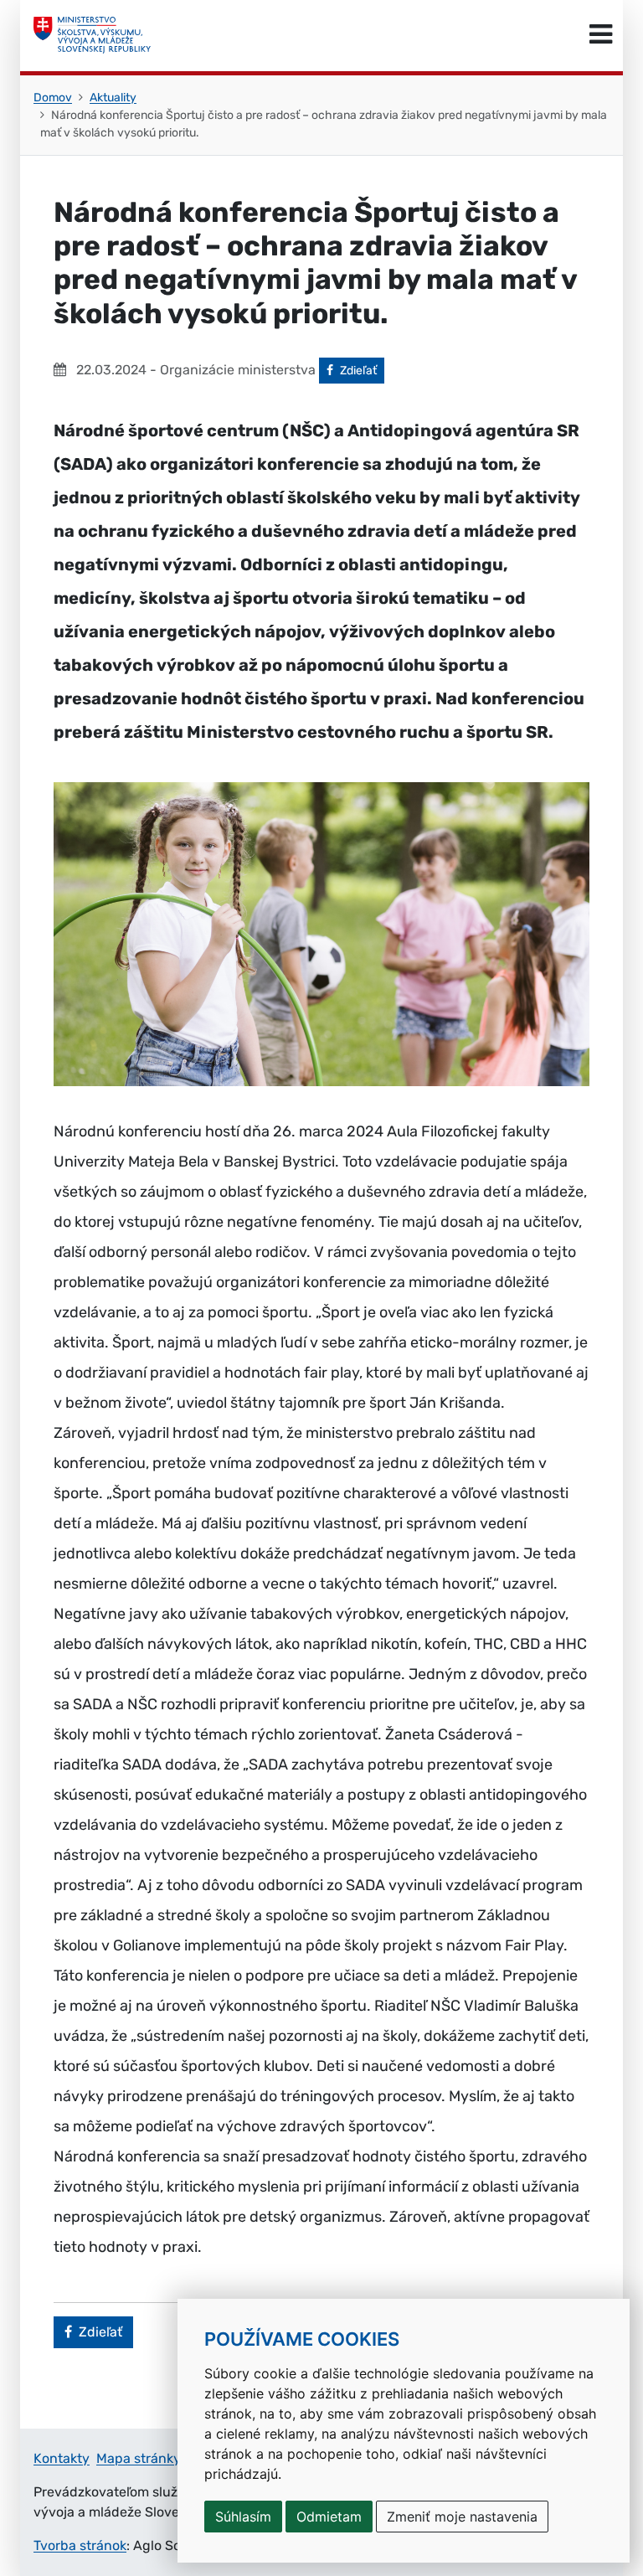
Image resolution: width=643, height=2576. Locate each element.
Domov (53, 98)
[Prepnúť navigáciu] (601, 35)
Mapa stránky (139, 2458)
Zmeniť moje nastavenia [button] (462, 2517)
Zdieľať (362, 370)
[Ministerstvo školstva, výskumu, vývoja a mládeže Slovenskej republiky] (92, 35)
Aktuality (113, 98)
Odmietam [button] (329, 2517)
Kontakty (62, 2458)
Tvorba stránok (80, 2545)
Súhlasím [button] (243, 2517)
